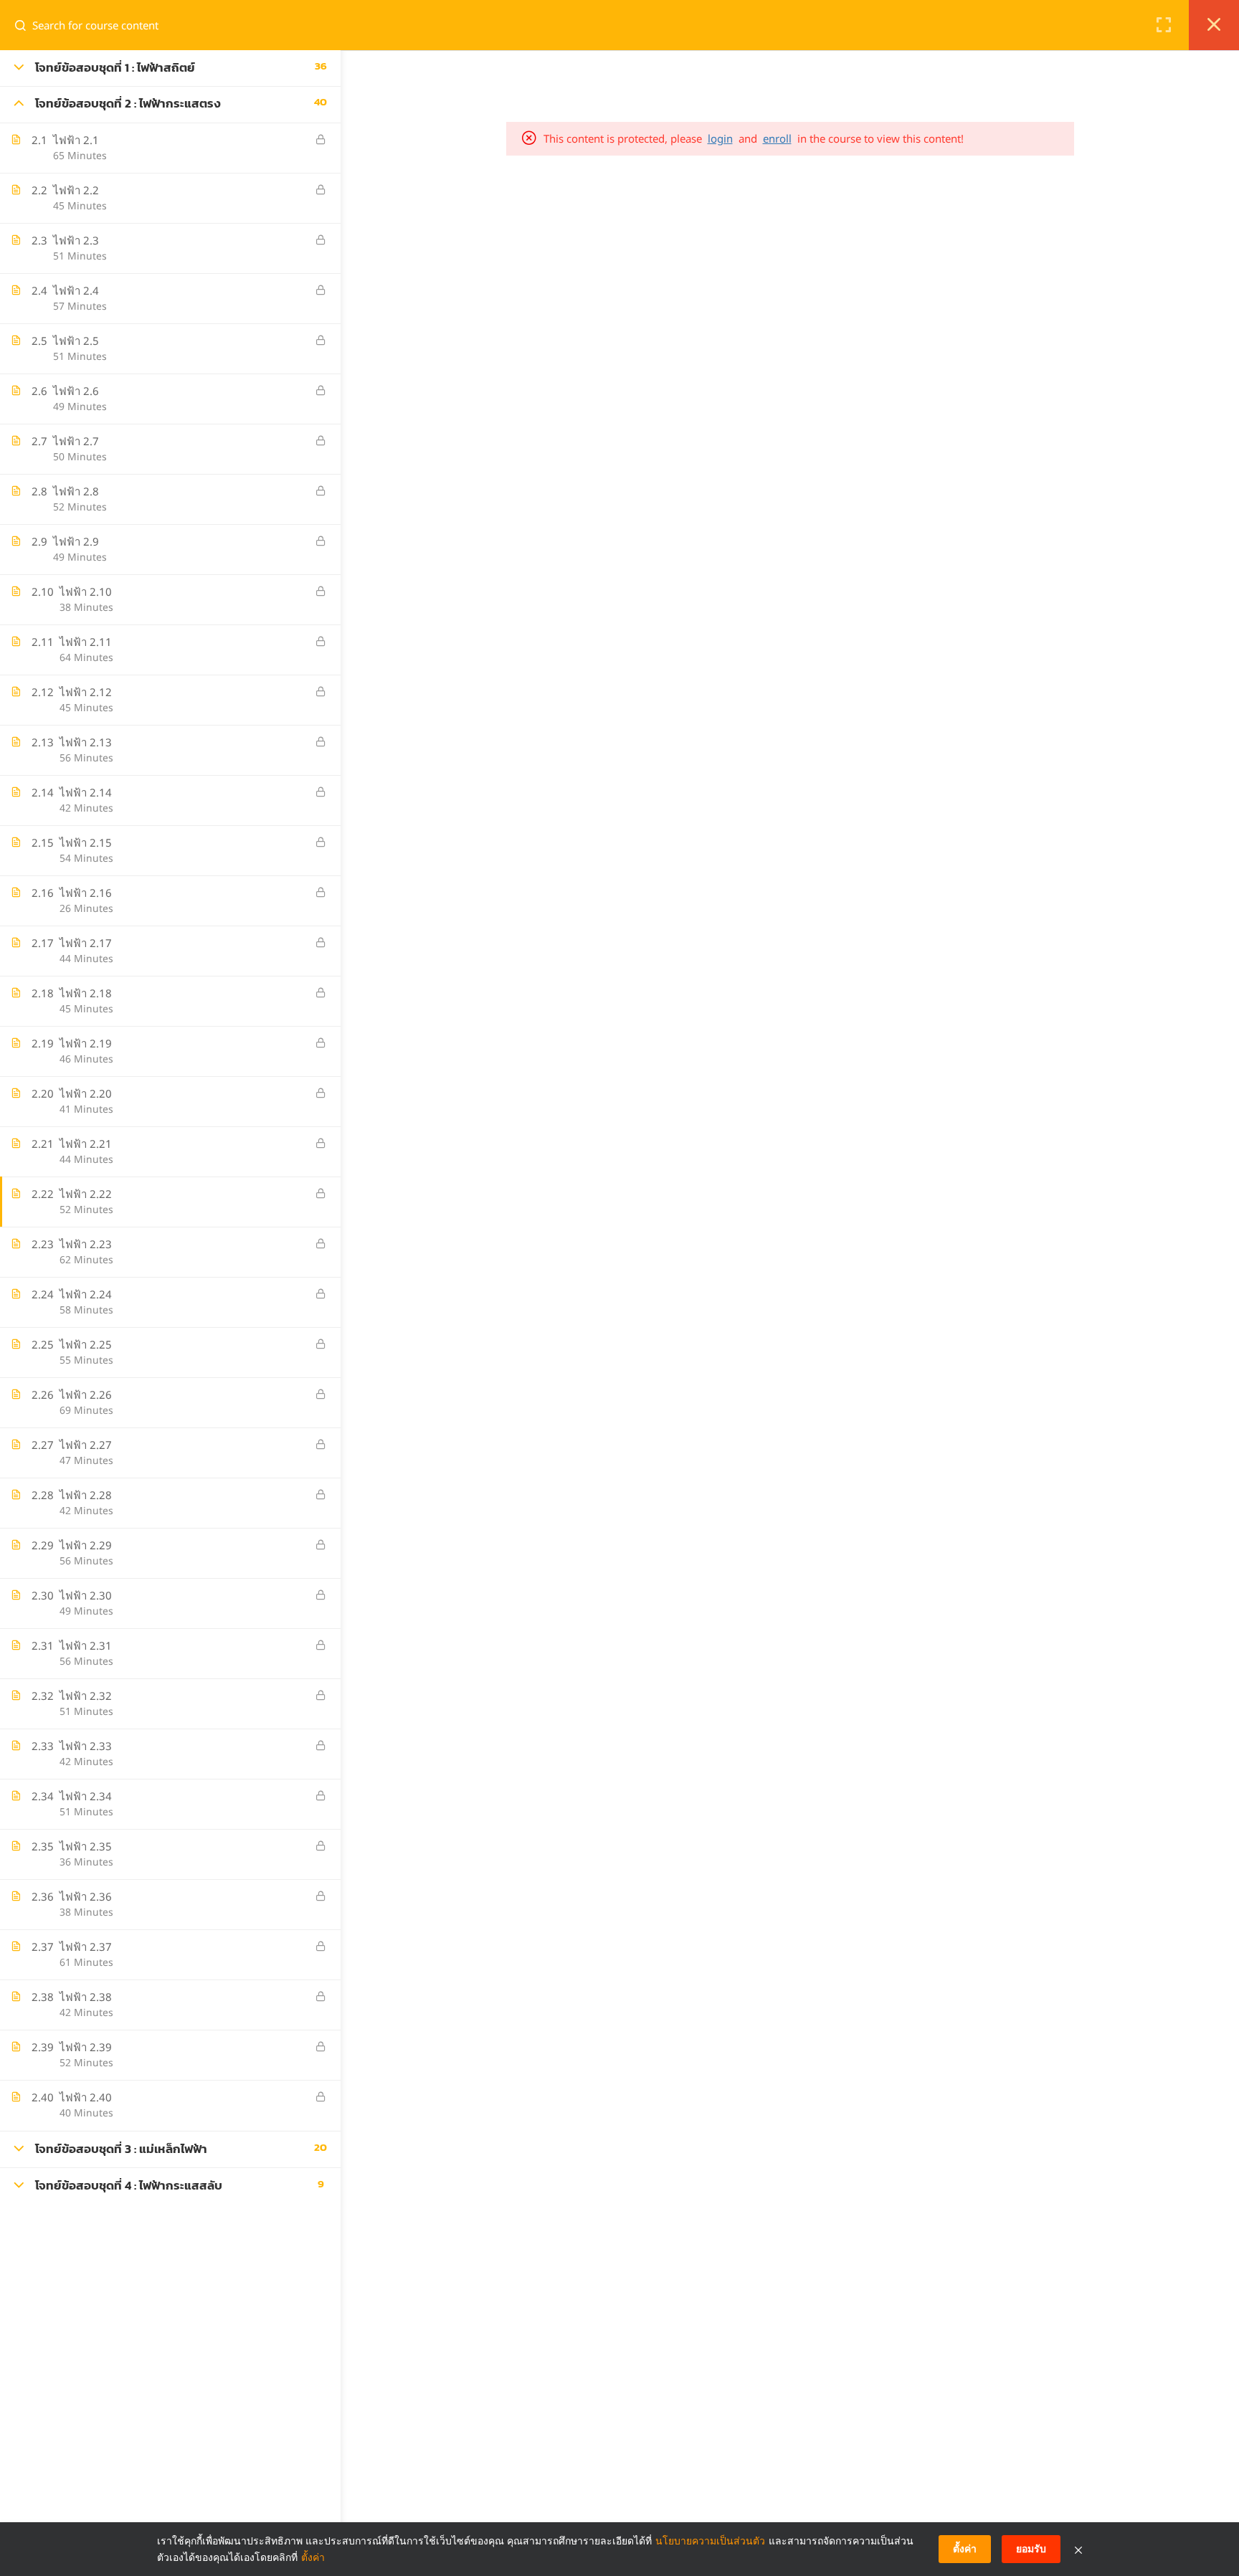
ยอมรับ (1031, 2548)
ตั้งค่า (313, 2557)
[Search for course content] (26, 25)
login (720, 138)
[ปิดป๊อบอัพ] (1078, 2549)
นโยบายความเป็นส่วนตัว (710, 2541)
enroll (777, 138)
